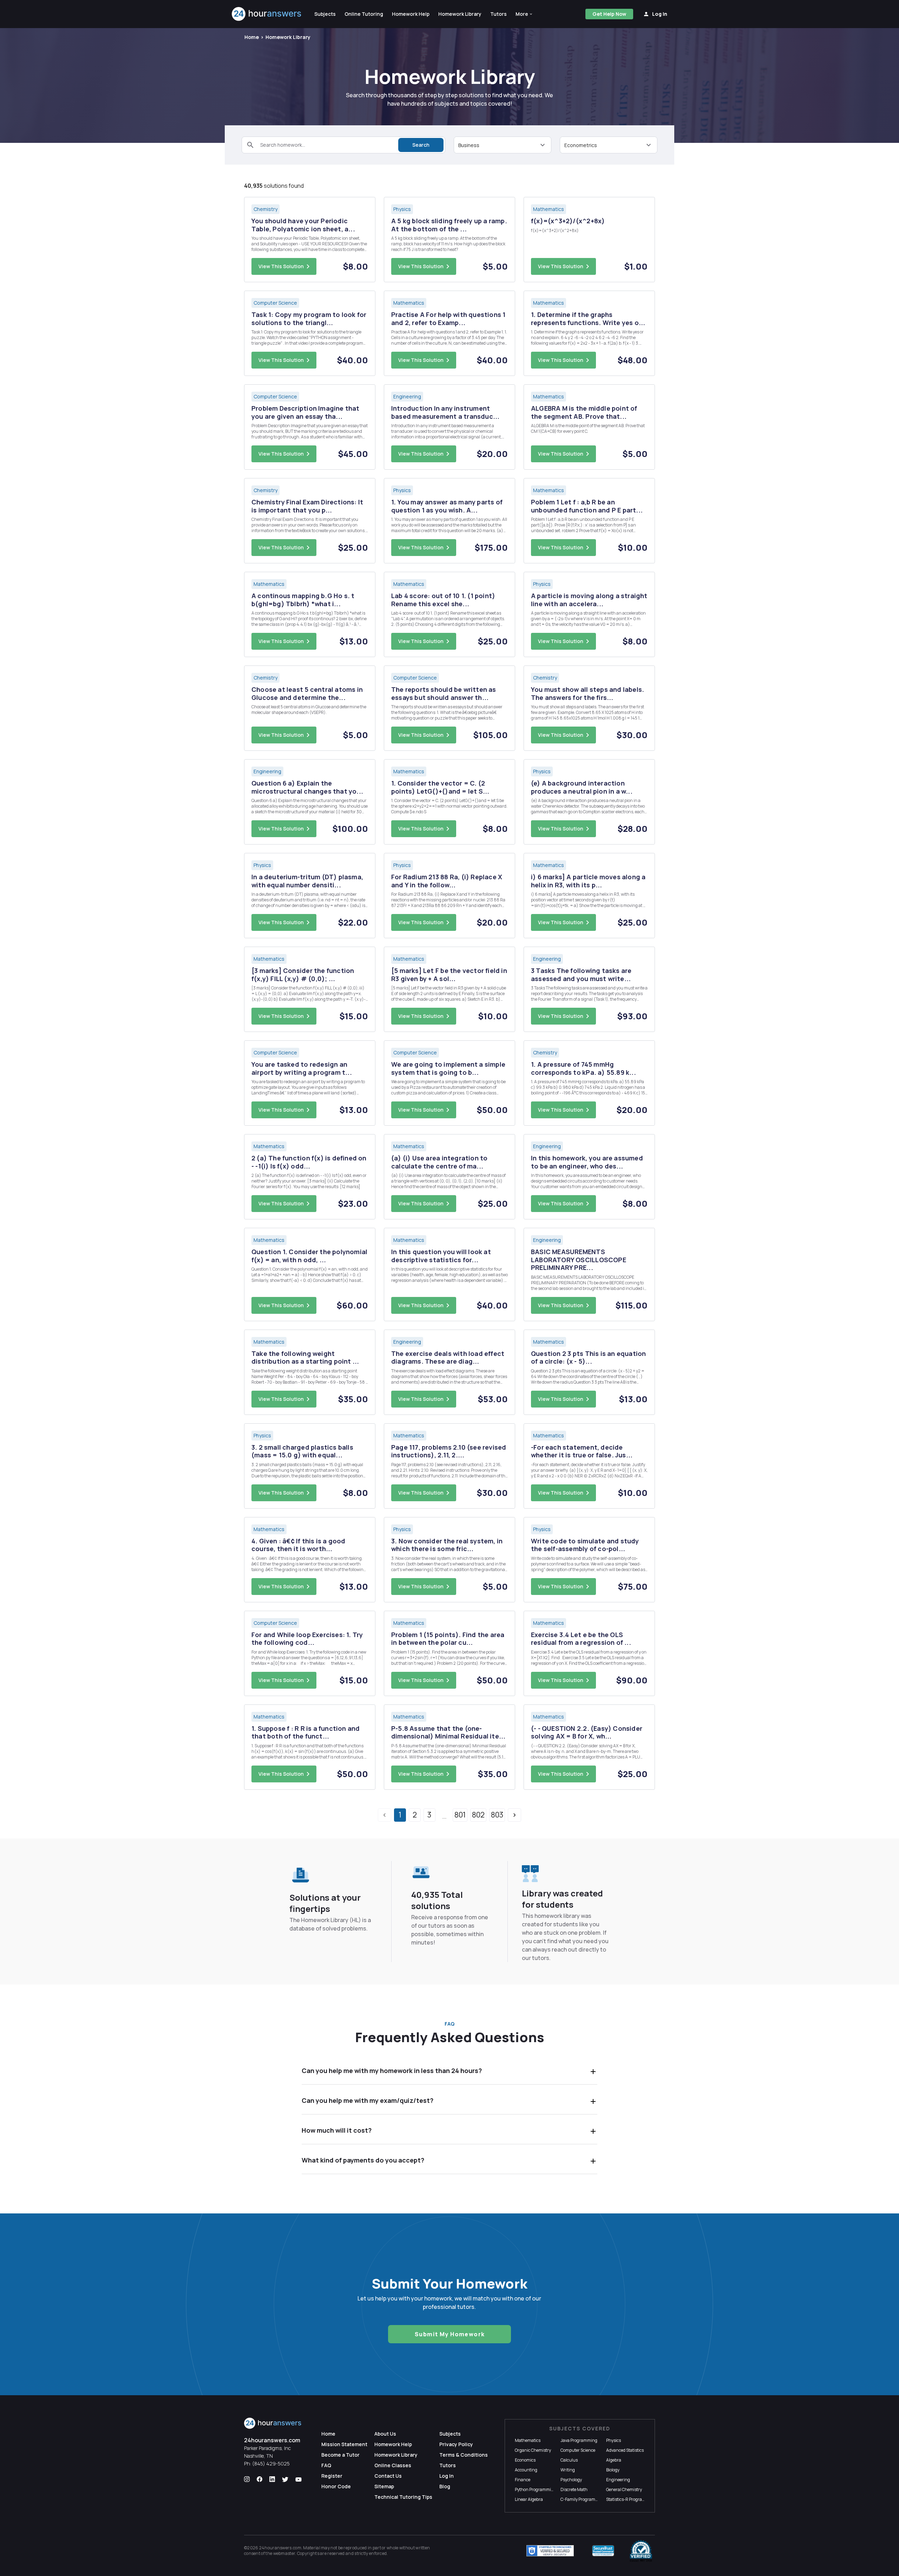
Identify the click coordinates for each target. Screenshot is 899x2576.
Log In (447, 2476)
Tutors (448, 2465)
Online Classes (393, 2465)
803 (497, 1815)
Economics (525, 2460)
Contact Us (388, 2476)
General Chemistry (624, 2489)
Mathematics (528, 2440)
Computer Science (578, 2450)
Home (252, 37)
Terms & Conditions (464, 2455)
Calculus (569, 2460)
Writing (568, 2470)
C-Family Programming (583, 2499)
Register (332, 2476)
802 (478, 1815)
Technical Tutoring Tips (403, 2497)
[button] (524, 14)
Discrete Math (574, 2489)
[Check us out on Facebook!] (260, 2479)
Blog (445, 2486)
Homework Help (393, 2444)
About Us (385, 2434)
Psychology (571, 2480)
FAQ (326, 2465)
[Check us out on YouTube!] (298, 2479)
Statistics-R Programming (631, 2499)
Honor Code (336, 2486)
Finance (523, 2480)
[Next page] (514, 1815)
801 (460, 1815)
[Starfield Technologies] (550, 2551)
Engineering (618, 2480)
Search (421, 145)
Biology (613, 2470)
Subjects (450, 2434)
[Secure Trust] (603, 2551)
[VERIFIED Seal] (641, 2551)
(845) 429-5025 (271, 2464)
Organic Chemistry (533, 2450)
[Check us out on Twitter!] (285, 2479)
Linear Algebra (529, 2499)
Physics (613, 2440)
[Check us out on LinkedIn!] (272, 2479)
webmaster (284, 2553)
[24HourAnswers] (267, 14)
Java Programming (579, 2440)
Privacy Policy (456, 2444)
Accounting (526, 2470)
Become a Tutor (340, 2455)
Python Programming (536, 2489)
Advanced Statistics (625, 2450)
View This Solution (281, 266)
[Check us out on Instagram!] (247, 2479)
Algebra (614, 2460)
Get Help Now (609, 14)
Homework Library (288, 37)
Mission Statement (344, 2444)
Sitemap (384, 2486)
